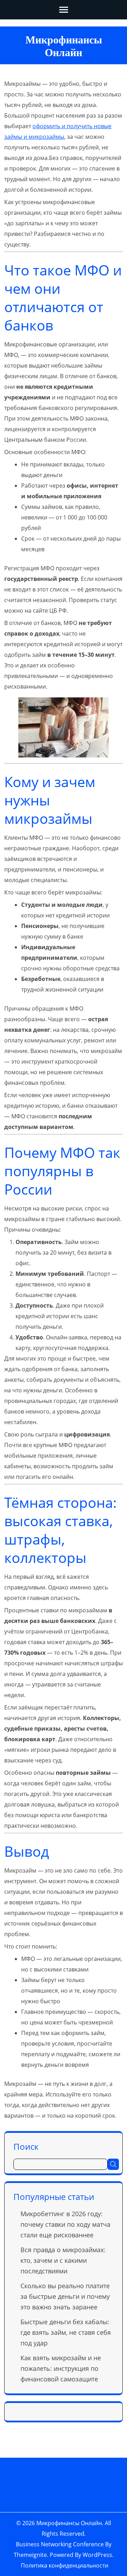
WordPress (97, 2555)
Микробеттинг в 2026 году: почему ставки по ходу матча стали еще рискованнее (65, 2224)
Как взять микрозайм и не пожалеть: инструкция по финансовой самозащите (61, 2368)
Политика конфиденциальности (65, 2565)
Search (113, 2164)
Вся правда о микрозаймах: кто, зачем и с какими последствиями (63, 2260)
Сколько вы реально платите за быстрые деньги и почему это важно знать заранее (65, 2296)
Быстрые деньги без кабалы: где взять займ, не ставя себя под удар (66, 2332)
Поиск (26, 2146)
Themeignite (30, 2555)
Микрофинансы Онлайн (69, 2523)
